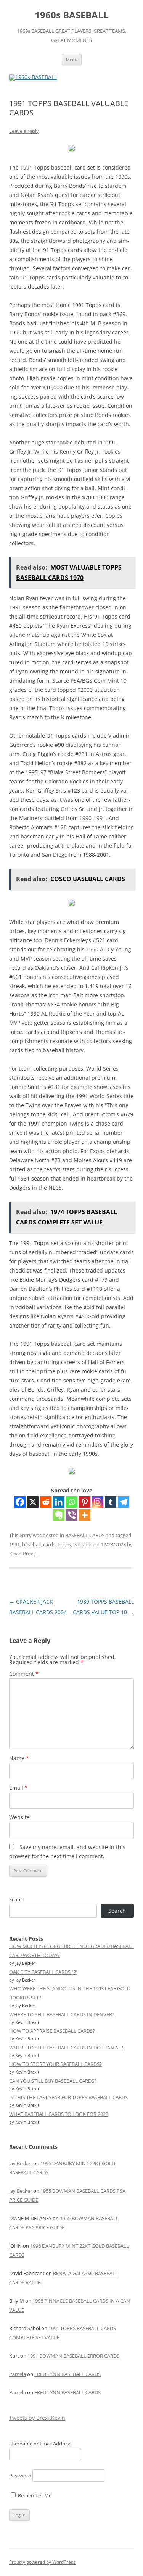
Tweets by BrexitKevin (37, 2418)
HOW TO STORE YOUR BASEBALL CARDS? (55, 2064)
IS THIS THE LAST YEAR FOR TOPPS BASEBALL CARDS (68, 2097)
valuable (83, 1544)
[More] (85, 1515)
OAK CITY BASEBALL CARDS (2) (43, 1972)
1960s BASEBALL (72, 15)
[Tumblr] (111, 1502)
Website (19, 1817)
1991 (14, 1544)
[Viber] (72, 1515)
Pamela (18, 2374)
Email (18, 1788)
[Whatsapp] (72, 1502)
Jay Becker (21, 2163)
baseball (31, 1544)
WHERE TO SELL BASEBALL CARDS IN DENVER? (62, 2014)
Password (20, 2476)
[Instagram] (98, 1502)
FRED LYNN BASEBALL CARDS (67, 2374)
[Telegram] (124, 1502)
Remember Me (34, 2495)
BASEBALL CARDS (85, 1535)
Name (19, 1758)
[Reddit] (46, 1502)
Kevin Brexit (23, 1554)
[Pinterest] (85, 1502)
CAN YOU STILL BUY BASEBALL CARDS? (53, 2081)
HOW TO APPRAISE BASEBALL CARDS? (52, 2031)
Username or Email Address (40, 2444)
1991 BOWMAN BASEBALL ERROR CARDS (73, 2356)
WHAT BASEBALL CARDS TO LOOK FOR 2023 (59, 2114)
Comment (24, 1674)
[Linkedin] (59, 1502)
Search (17, 1899)
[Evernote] (59, 1515)
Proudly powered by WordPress (42, 2562)
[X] (33, 1502)
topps (64, 1544)
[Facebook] (20, 1502)
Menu (72, 59)
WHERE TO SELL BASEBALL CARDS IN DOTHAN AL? (66, 2048)
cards (49, 1544)
